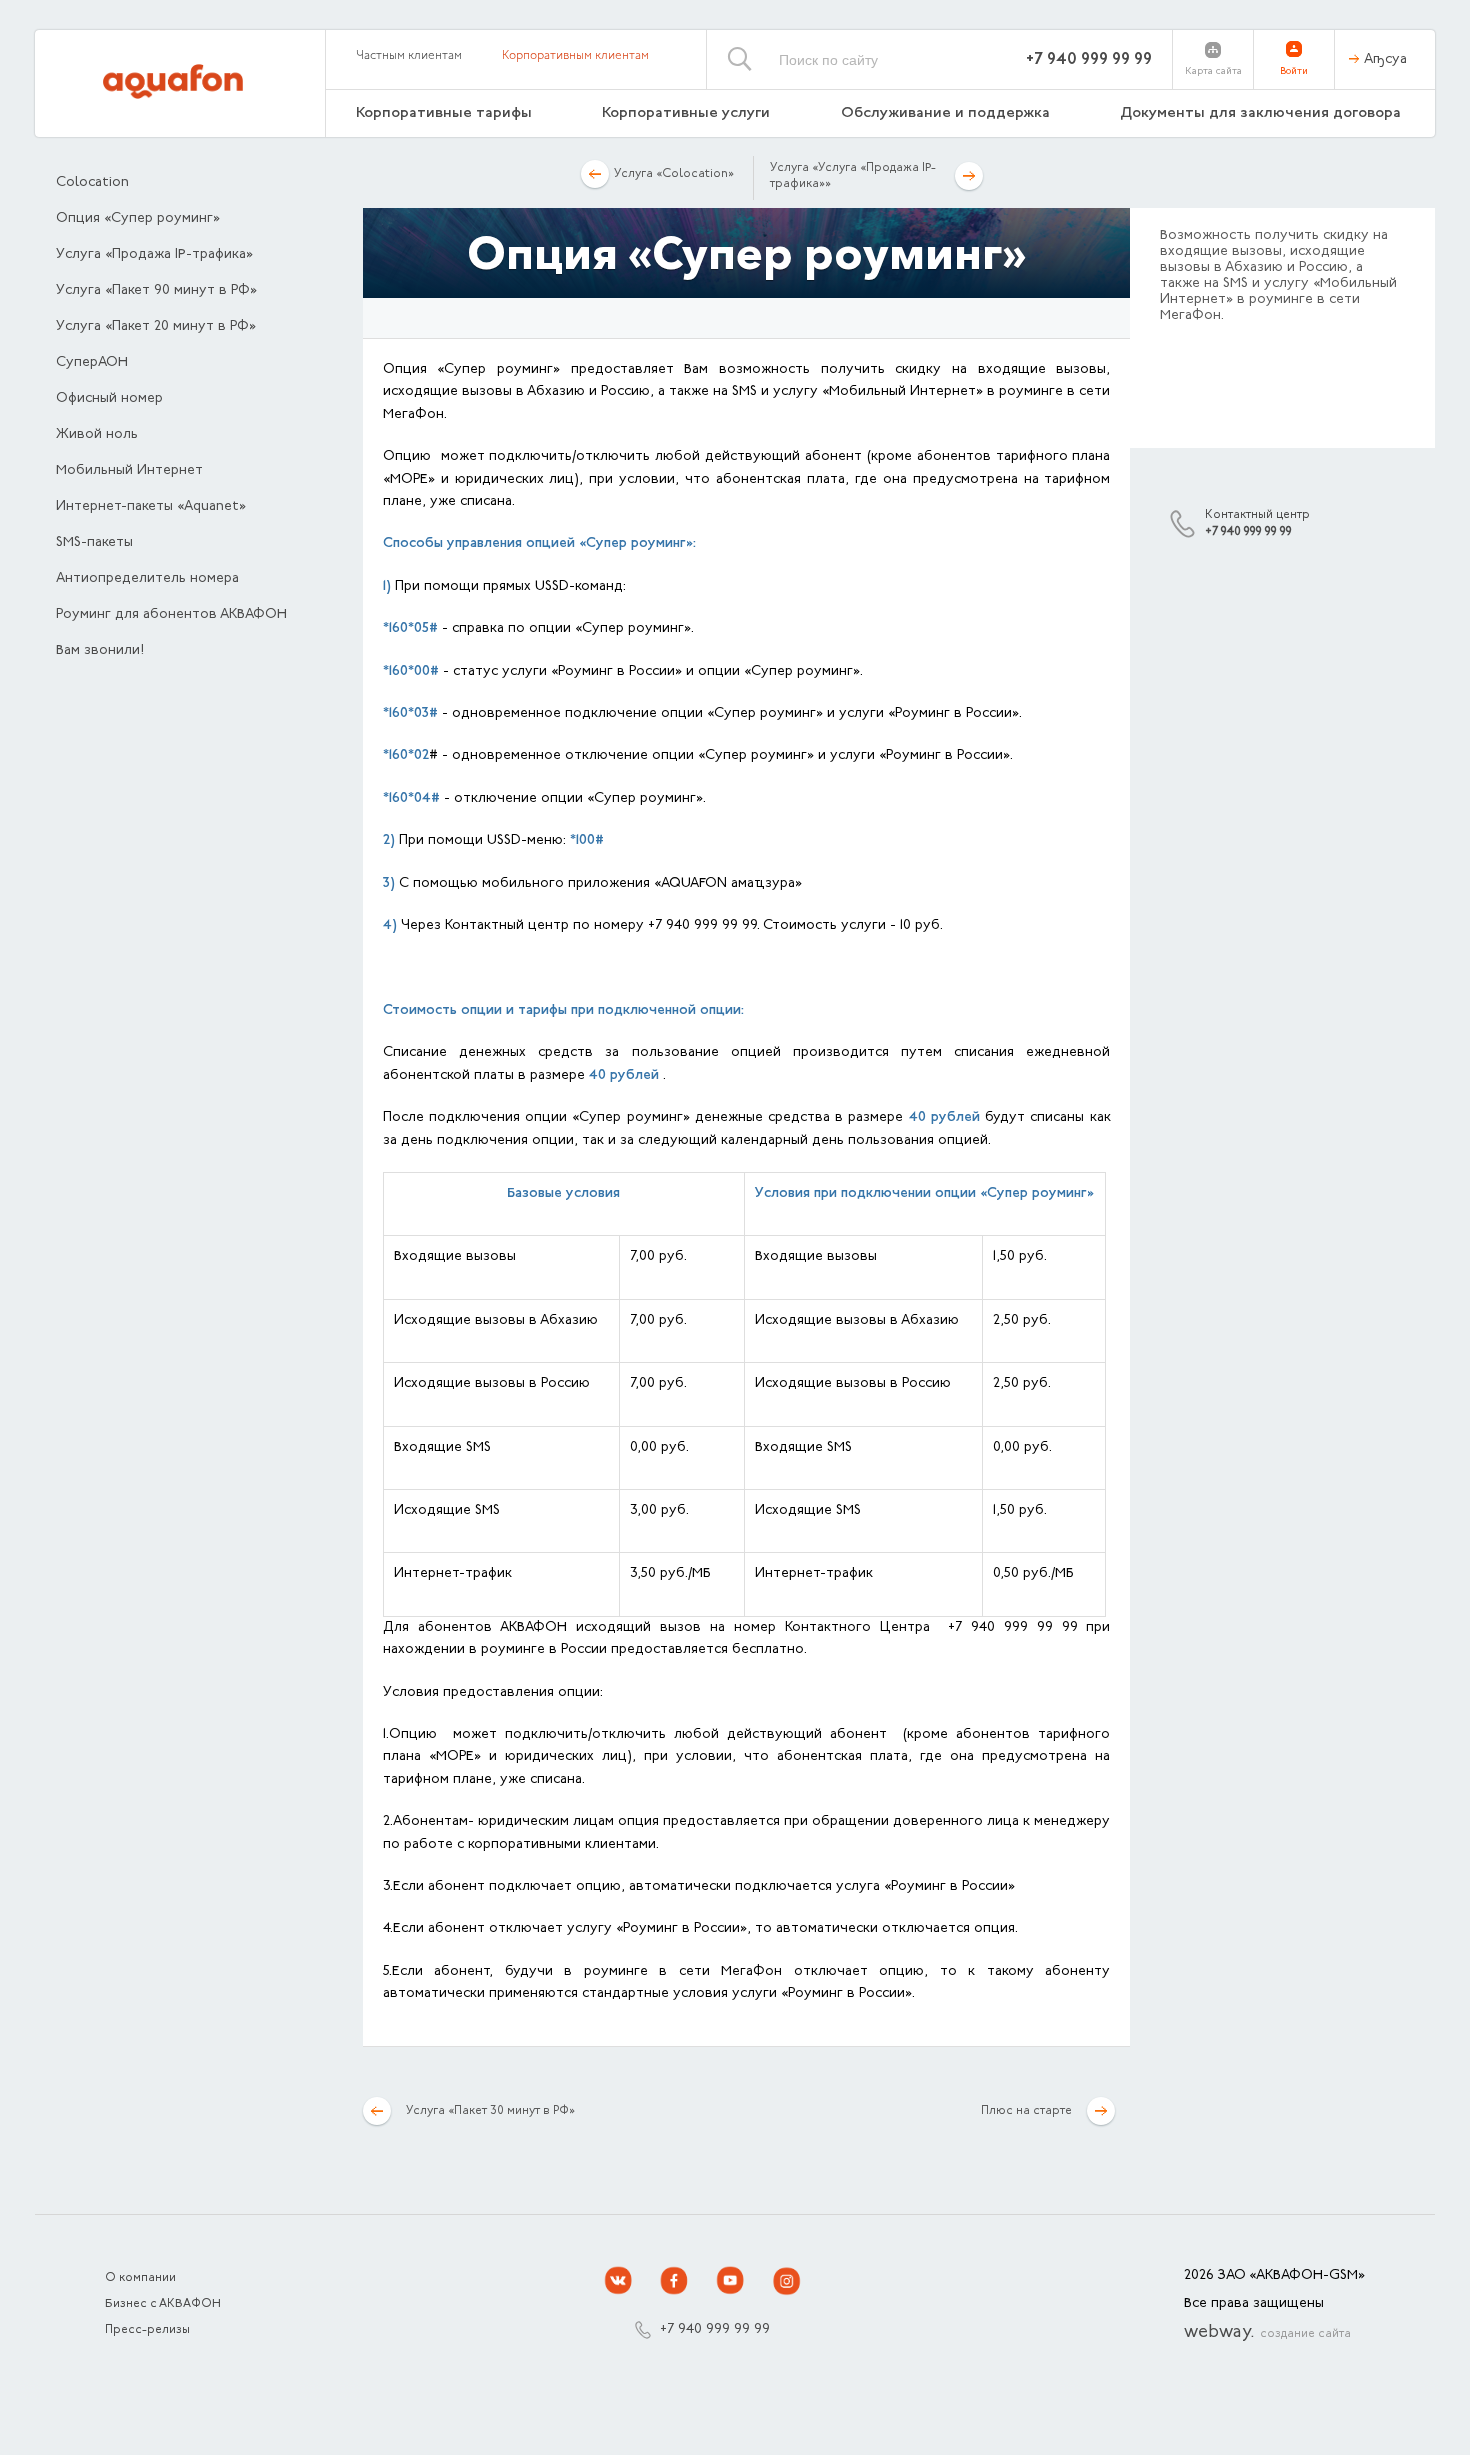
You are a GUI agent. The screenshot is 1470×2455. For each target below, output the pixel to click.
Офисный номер (109, 399)
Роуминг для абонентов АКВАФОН (171, 615)
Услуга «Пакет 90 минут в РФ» (156, 291)
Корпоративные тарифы (444, 113)
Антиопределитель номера (147, 579)
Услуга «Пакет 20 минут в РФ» (156, 327)
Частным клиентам (409, 56)
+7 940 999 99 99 (1089, 60)
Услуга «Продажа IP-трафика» (154, 255)
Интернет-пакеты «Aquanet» (151, 507)
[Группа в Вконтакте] (619, 2281)
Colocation (92, 183)
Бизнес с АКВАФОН (163, 2304)
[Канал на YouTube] (731, 2281)
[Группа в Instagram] (787, 2281)
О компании (140, 2278)
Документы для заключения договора (1262, 113)
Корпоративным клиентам (575, 56)
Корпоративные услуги (686, 113)
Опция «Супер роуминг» (138, 219)
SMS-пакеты (94, 543)
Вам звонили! (100, 651)
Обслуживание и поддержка (945, 113)
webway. (1267, 2333)
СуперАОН (92, 363)
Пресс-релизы (147, 2330)
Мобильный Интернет (129, 471)
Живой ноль (97, 435)
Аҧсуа (1385, 60)
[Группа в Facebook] (675, 2281)
